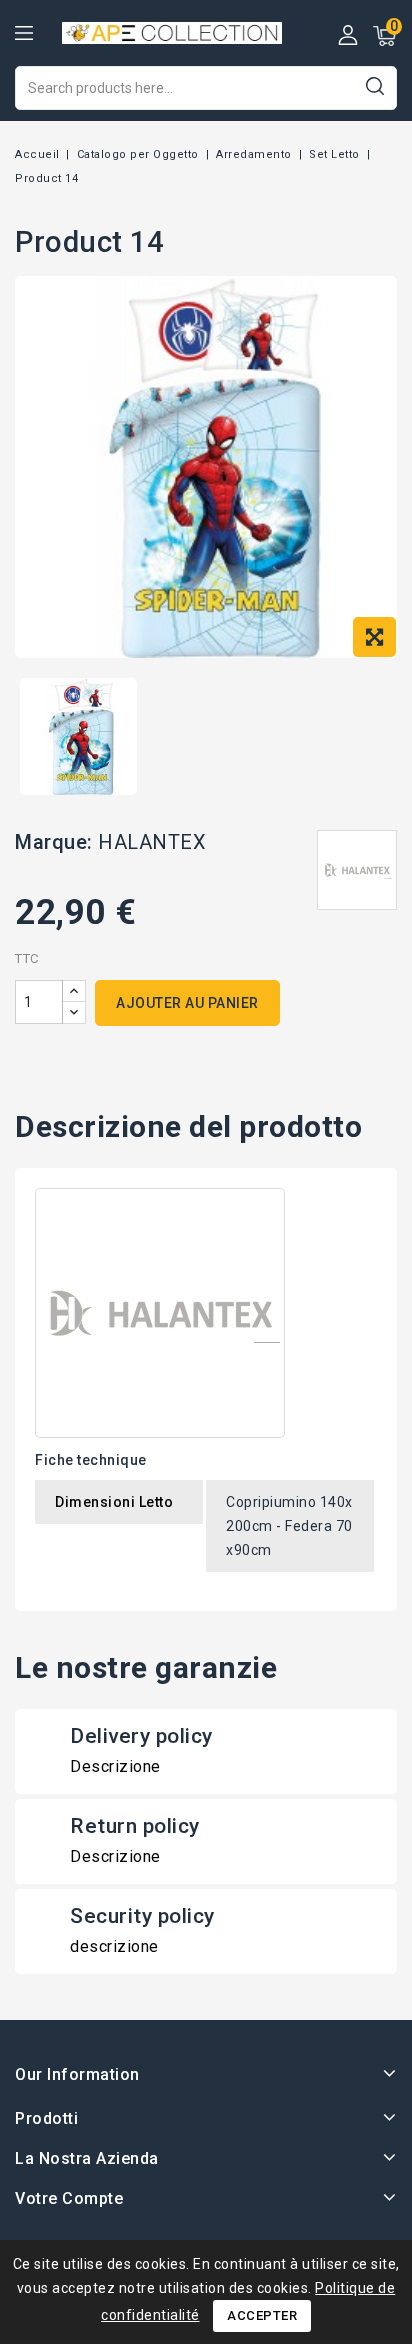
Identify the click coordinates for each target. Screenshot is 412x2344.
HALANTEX (152, 842)
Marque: (54, 842)
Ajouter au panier (187, 1003)
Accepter (262, 2315)
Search (374, 85)
